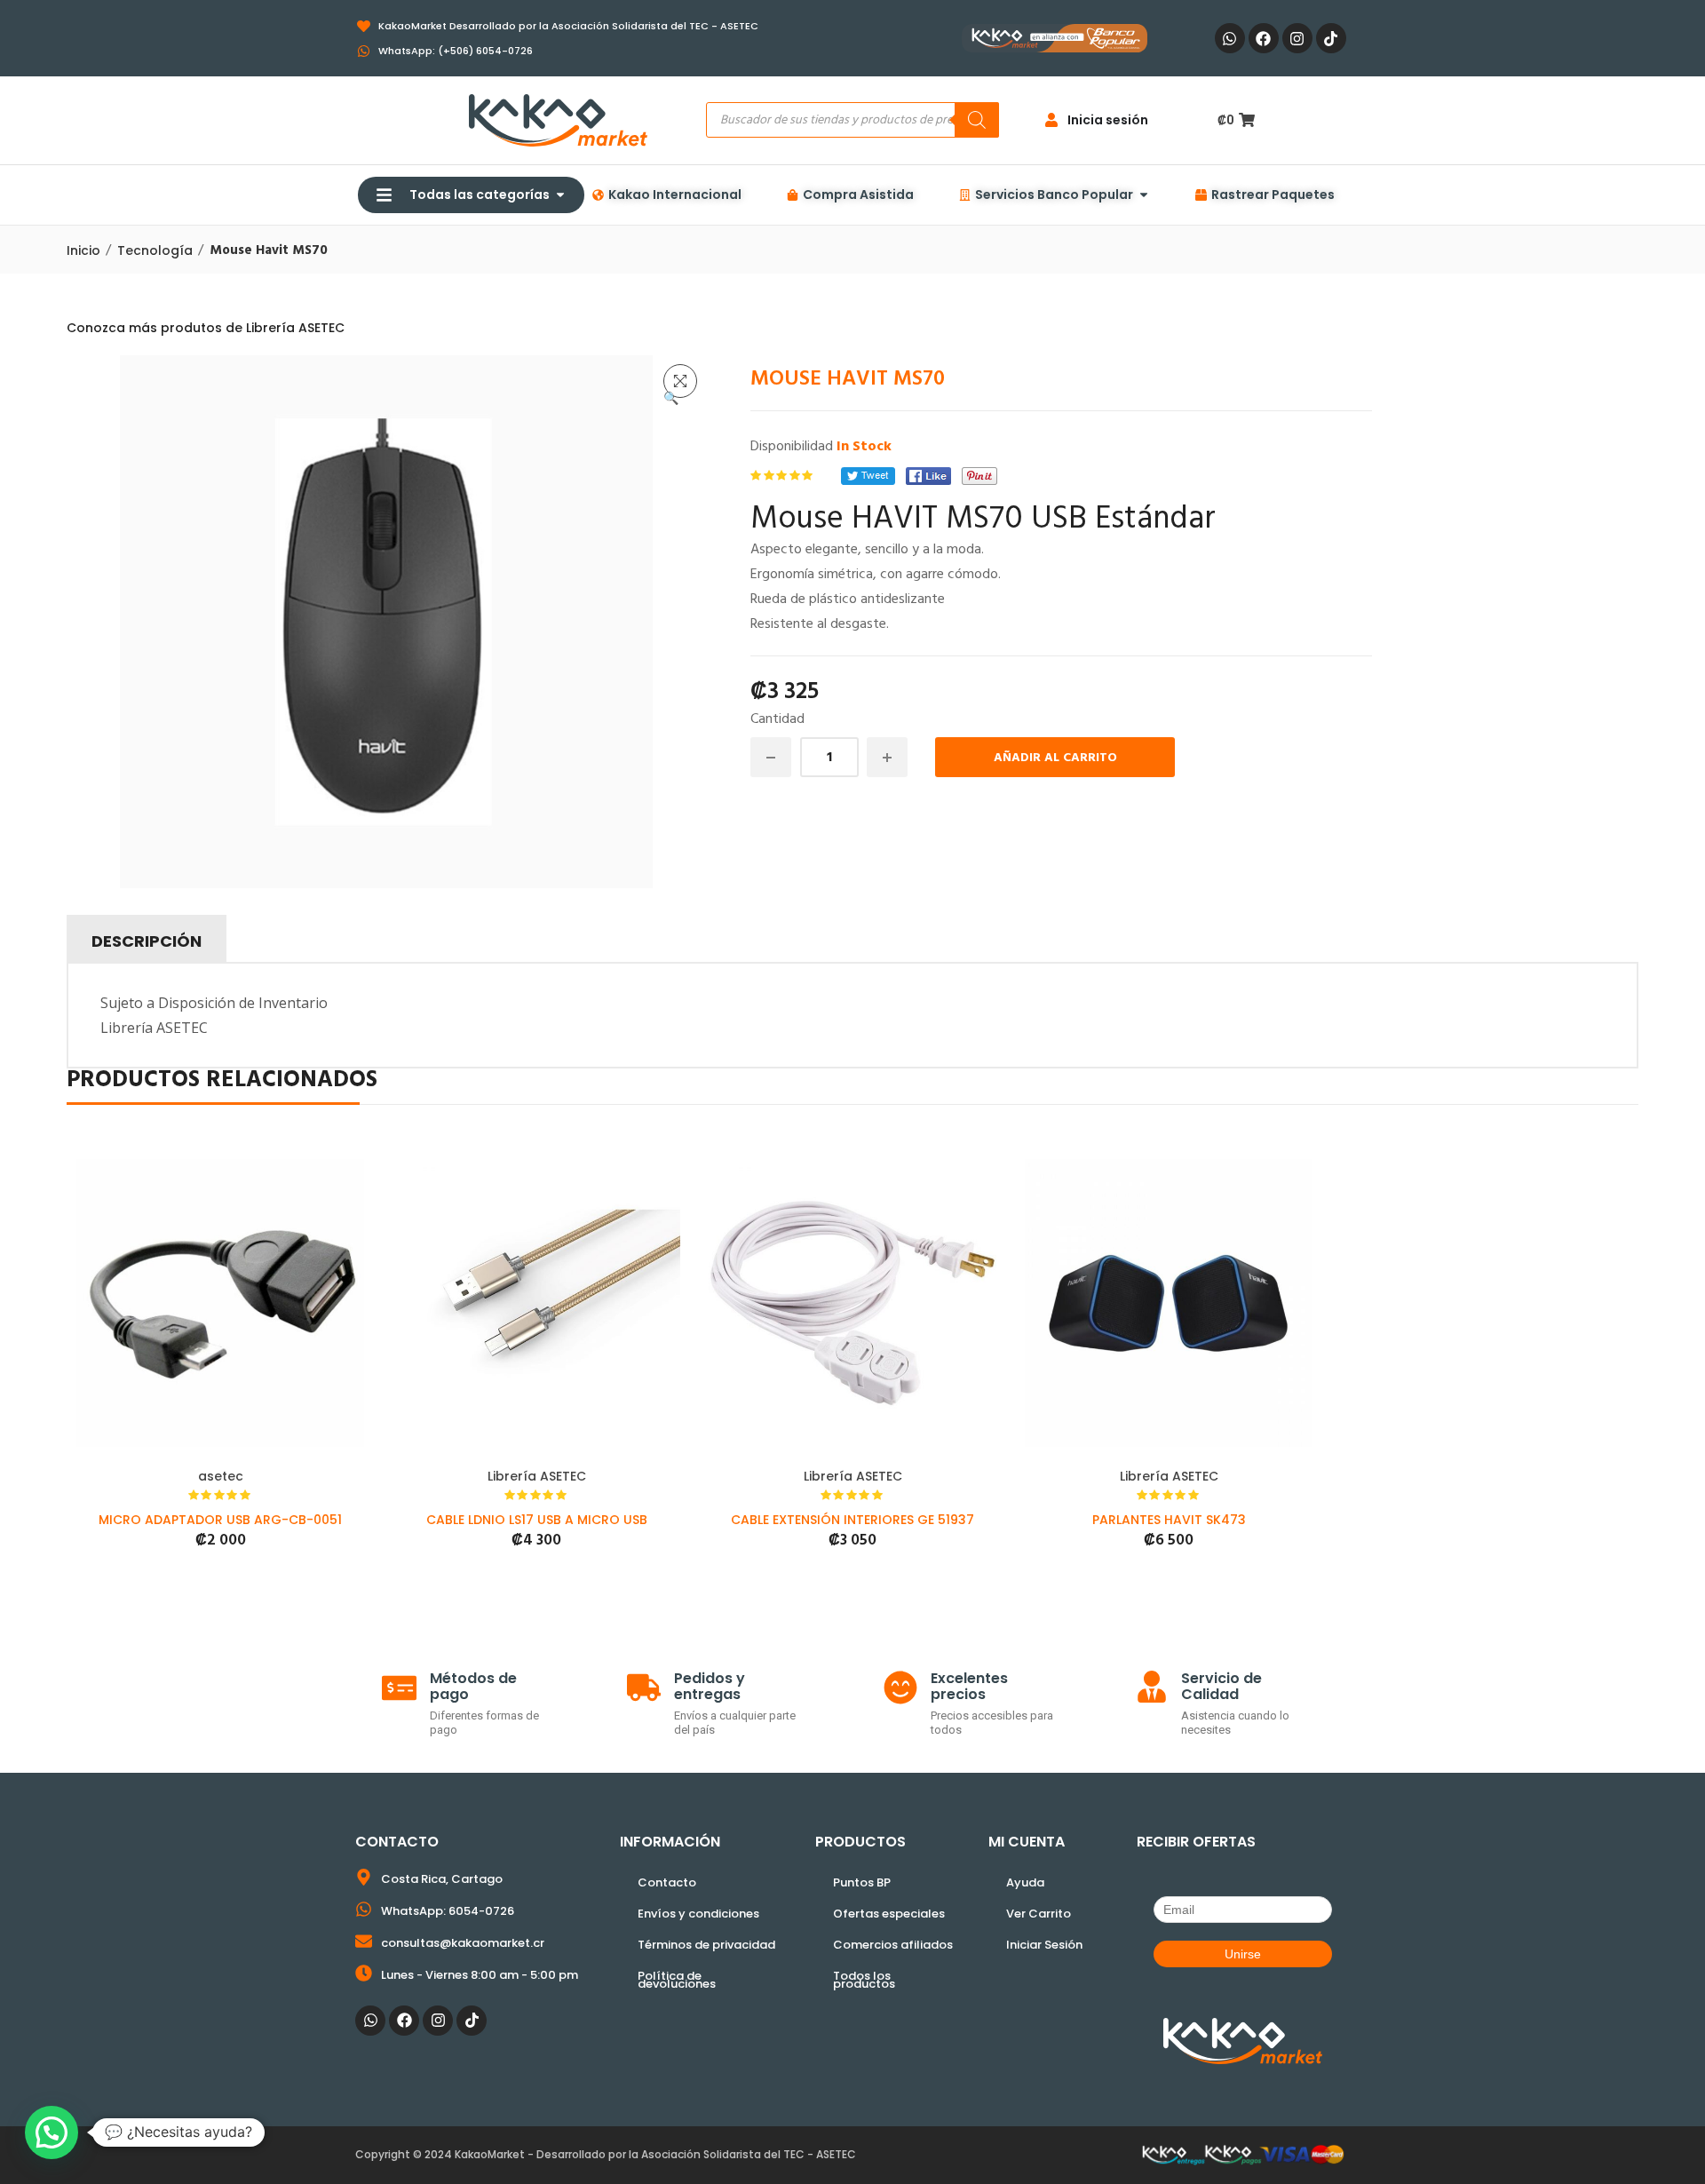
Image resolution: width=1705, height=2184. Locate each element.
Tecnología (155, 250)
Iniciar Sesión (1044, 1945)
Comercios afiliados (893, 1945)
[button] (680, 381)
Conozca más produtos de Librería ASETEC (206, 328)
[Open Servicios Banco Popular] (1144, 195)
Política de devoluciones (677, 1980)
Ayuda (1025, 1882)
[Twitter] (868, 476)
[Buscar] (977, 120)
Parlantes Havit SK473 (1169, 1520)
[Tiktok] (1331, 38)
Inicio (83, 250)
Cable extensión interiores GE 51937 (852, 1520)
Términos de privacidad (706, 1945)
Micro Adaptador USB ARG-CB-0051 (220, 1520)
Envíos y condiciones (698, 1914)
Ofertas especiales (889, 1914)
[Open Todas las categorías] (560, 195)
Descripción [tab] (147, 941)
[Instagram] (1297, 38)
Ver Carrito (1039, 1914)
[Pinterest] (979, 476)
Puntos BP (862, 1882)
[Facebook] (1264, 38)
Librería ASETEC (537, 1476)
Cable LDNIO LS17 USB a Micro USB (537, 1520)
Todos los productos (864, 1980)
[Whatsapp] (1230, 38)
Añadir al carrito (1055, 758)
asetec (221, 1476)
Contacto (667, 1882)
